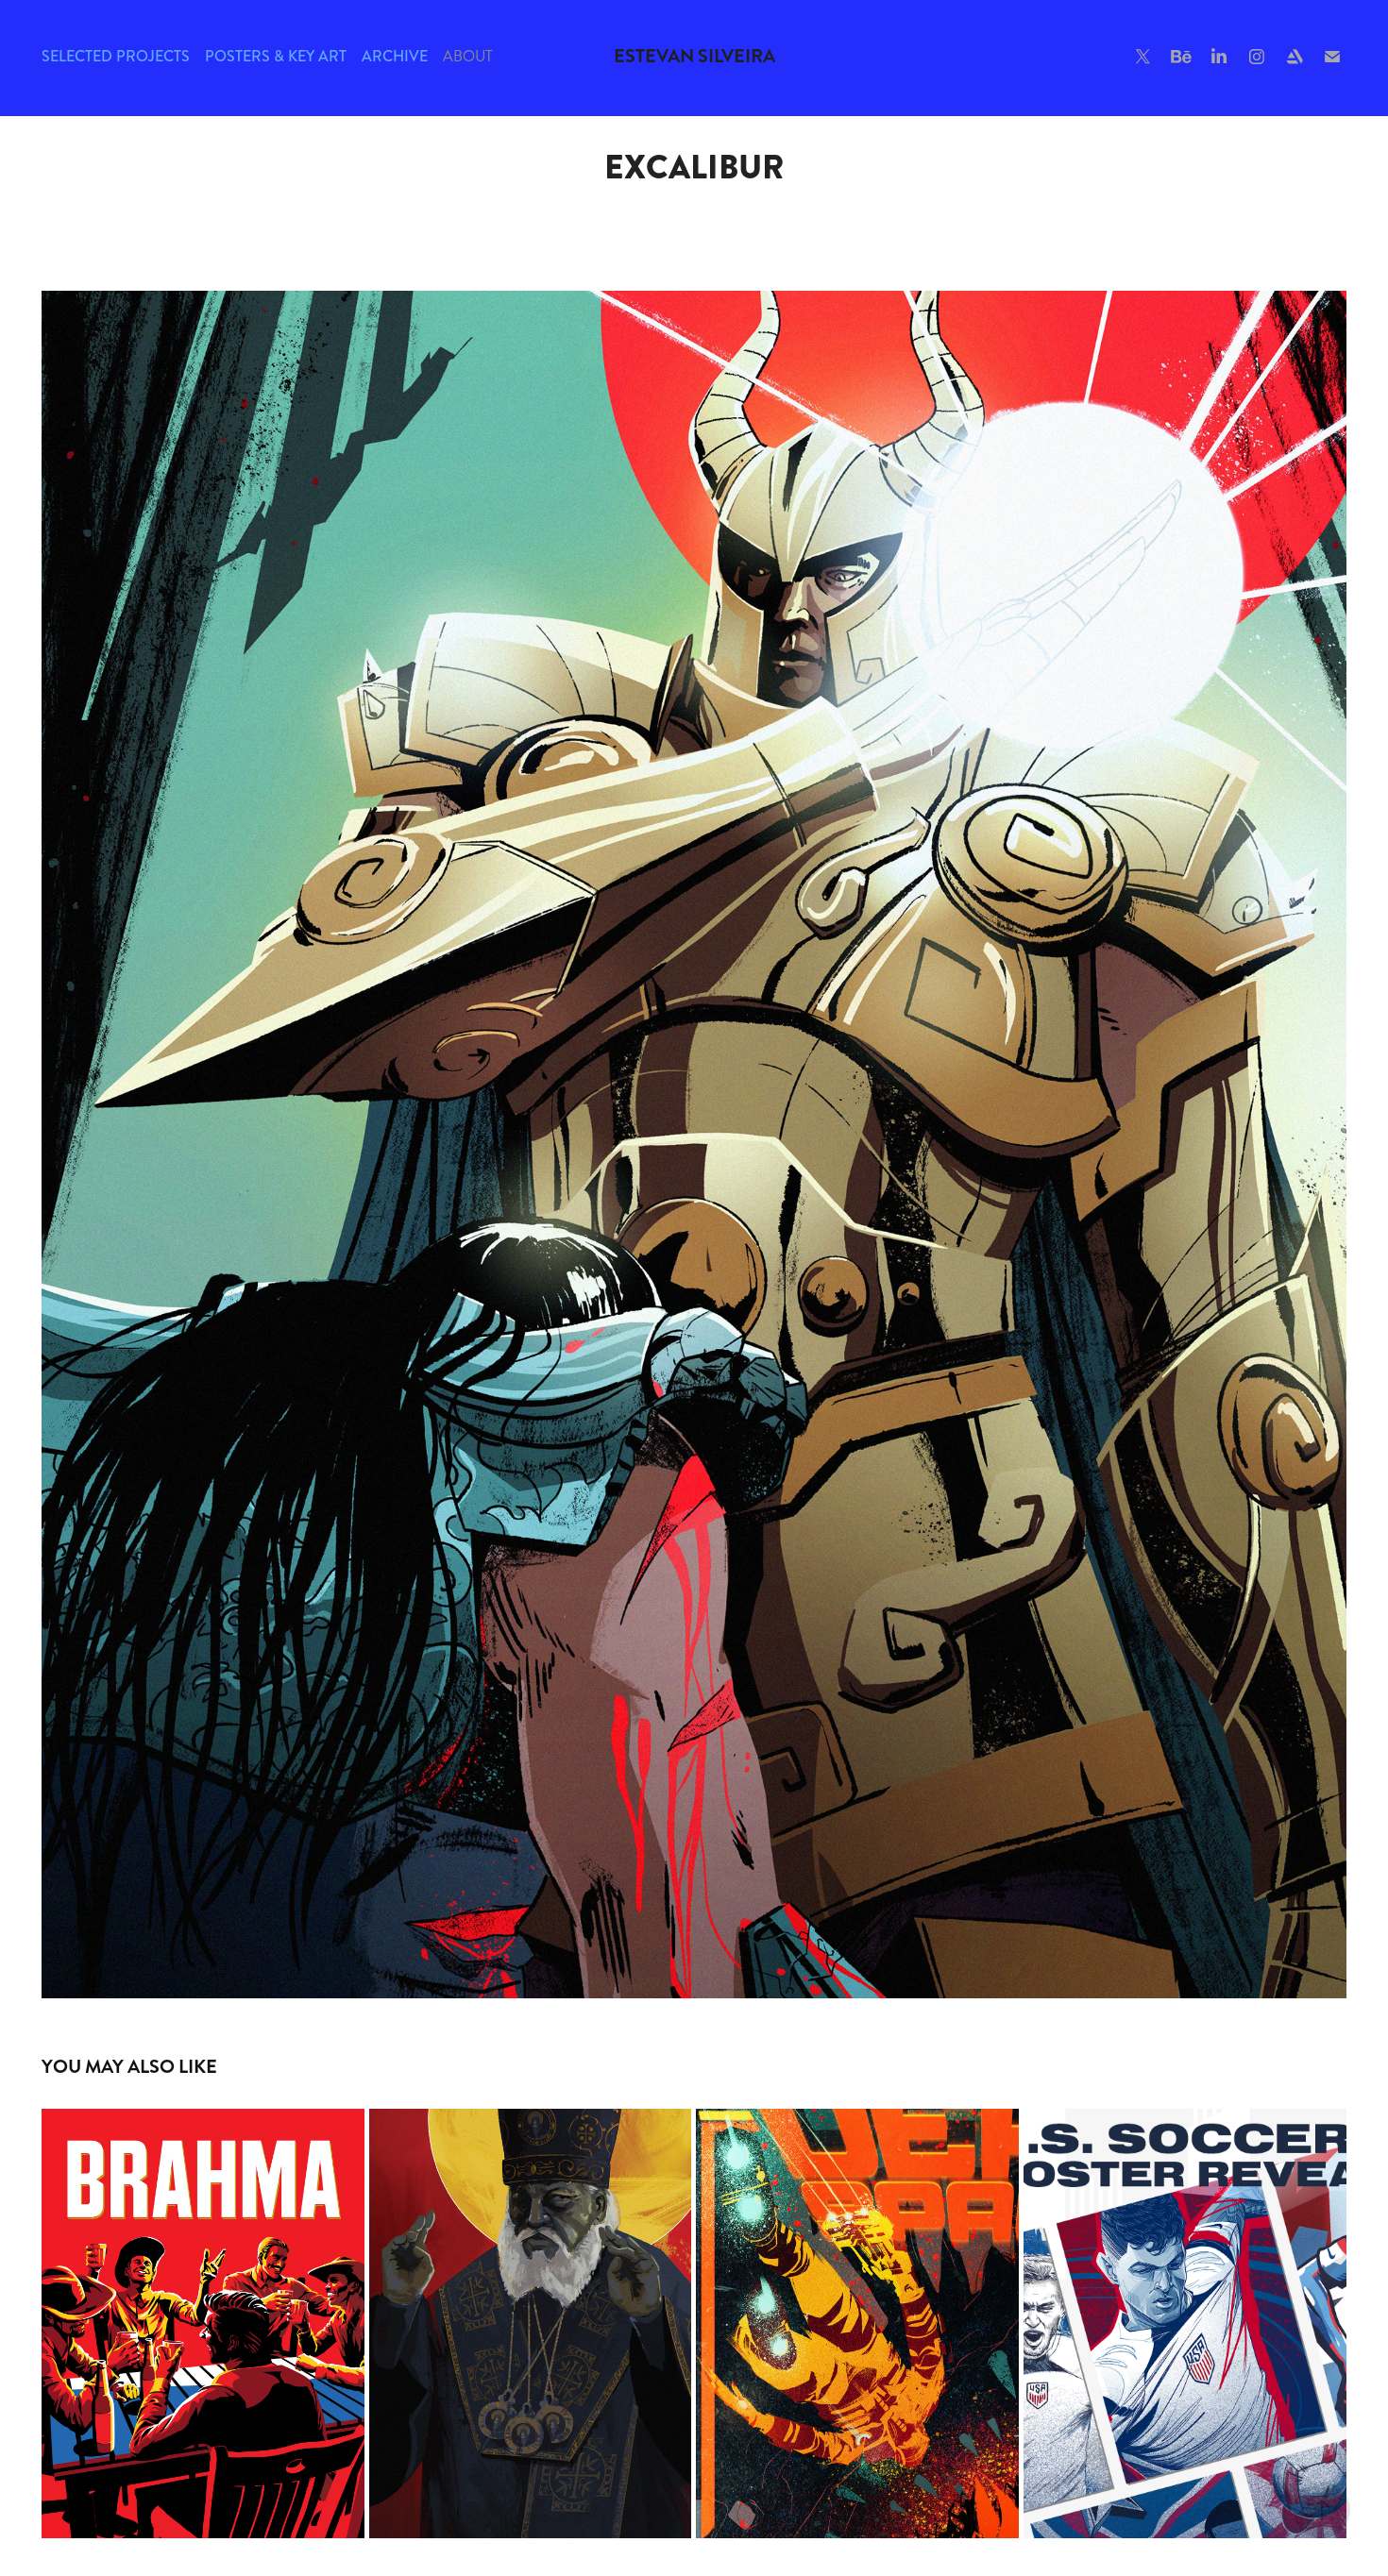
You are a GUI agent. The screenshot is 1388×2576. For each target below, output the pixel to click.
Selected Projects (116, 56)
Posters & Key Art (276, 56)
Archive (395, 56)
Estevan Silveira (694, 56)
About (468, 56)
